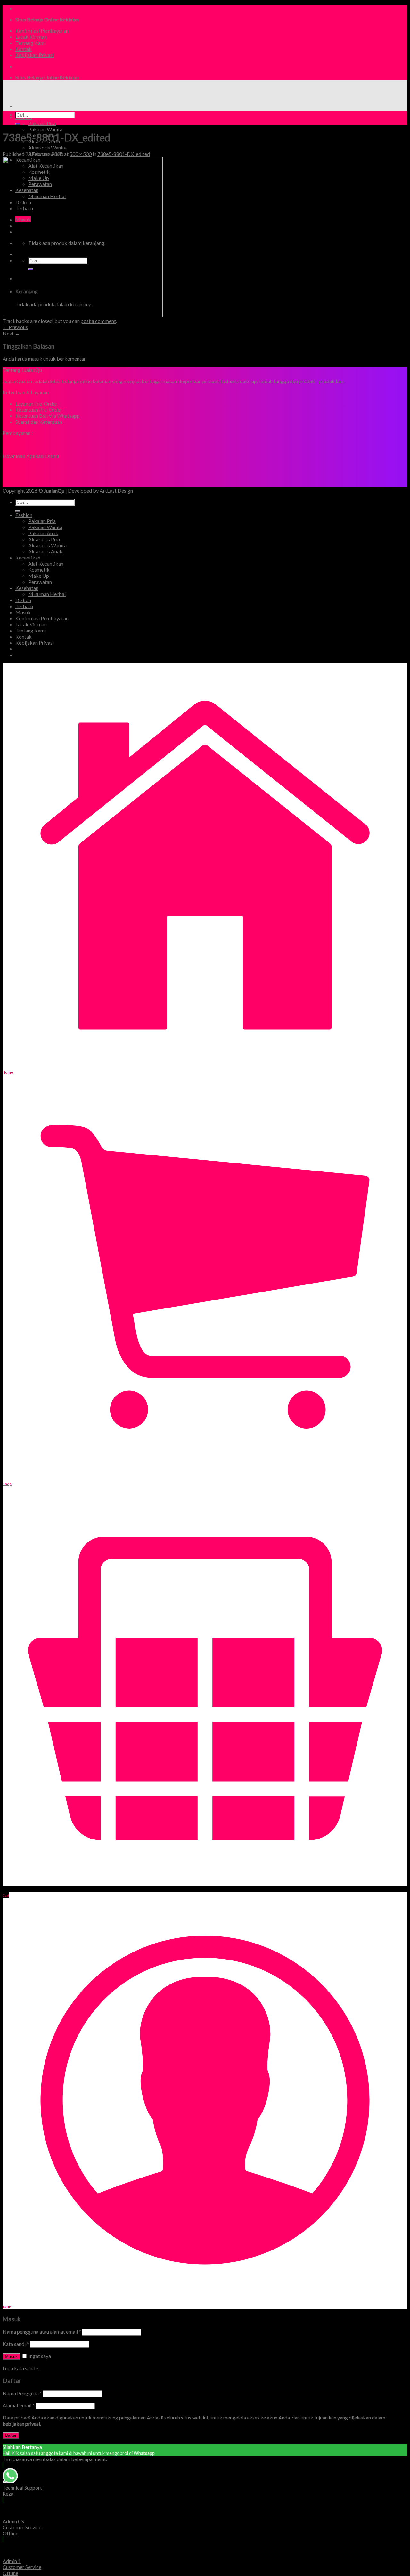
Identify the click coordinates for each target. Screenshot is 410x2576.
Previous (15, 327)
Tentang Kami (31, 43)
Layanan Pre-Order (36, 403)
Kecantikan (28, 557)
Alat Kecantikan (46, 563)
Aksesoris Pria (44, 539)
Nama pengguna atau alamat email (42, 2332)
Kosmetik (39, 570)
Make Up (39, 576)
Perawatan (40, 582)
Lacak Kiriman (31, 37)
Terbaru (24, 606)
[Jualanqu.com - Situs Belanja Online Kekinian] (57, 95)
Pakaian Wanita (45, 129)
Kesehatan (27, 588)
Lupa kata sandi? (21, 2368)
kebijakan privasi (21, 2423)
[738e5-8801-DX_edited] (83, 315)
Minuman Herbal (47, 594)
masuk (35, 359)
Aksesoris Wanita (47, 147)
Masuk (11, 2357)
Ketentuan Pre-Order (39, 410)
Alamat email (19, 2405)
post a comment (98, 321)
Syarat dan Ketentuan (39, 422)
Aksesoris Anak (45, 551)
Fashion (24, 515)
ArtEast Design (116, 491)
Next (11, 333)
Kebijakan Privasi (35, 55)
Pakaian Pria (42, 123)
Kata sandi (16, 2344)
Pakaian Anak (43, 533)
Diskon (23, 600)
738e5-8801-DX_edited (124, 154)
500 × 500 (81, 154)
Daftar (11, 2435)
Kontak (24, 49)
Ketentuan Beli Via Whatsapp (48, 416)
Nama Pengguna (22, 2393)
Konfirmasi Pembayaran (42, 31)
